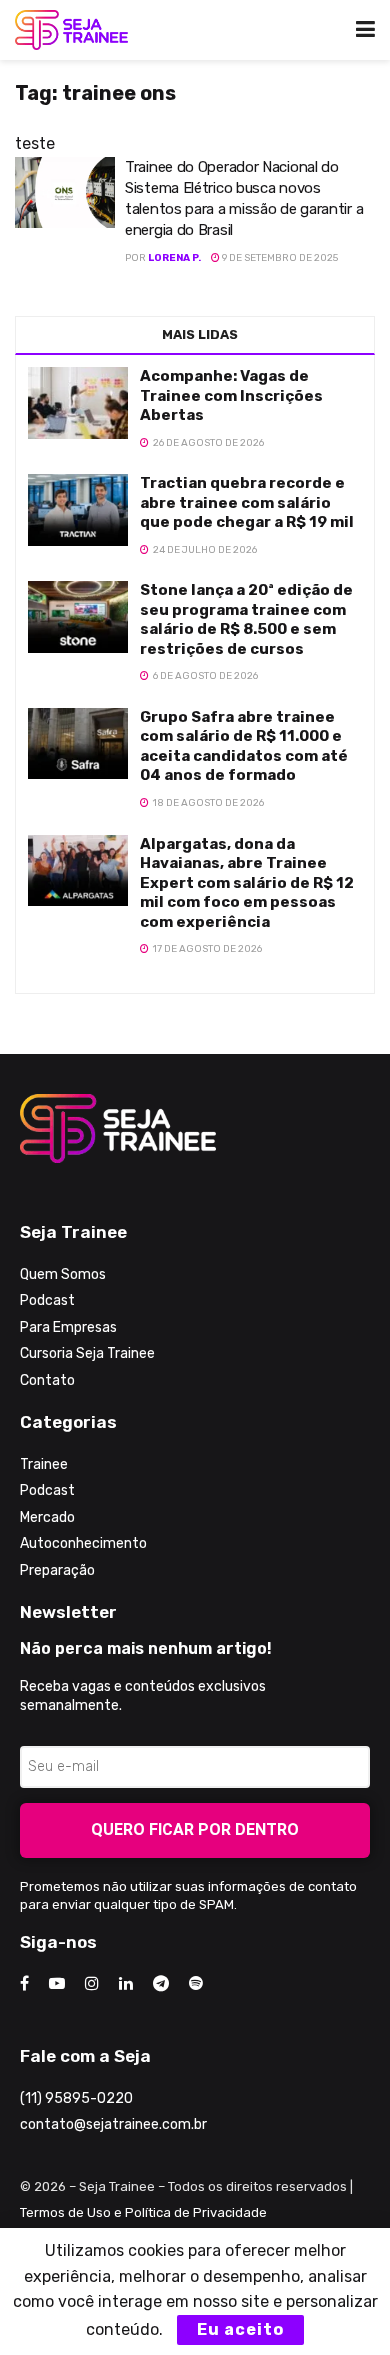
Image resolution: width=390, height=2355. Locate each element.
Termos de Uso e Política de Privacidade (143, 2212)
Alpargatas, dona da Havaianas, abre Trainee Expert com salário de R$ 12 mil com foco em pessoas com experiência (247, 883)
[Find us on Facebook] (24, 1984)
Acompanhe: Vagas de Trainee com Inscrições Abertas (231, 395)
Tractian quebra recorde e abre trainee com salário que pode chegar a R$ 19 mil (247, 502)
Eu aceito (240, 2329)
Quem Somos (63, 1274)
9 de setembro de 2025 (279, 258)
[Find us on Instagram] (92, 1984)
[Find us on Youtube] (57, 1984)
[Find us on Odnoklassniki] (196, 1984)
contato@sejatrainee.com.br (113, 2124)
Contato (47, 1380)
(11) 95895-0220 (76, 2098)
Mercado (47, 1517)
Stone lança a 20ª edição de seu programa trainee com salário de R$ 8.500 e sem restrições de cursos (246, 619)
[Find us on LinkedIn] (126, 1984)
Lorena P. (174, 258)
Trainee (44, 1464)
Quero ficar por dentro (195, 1829)
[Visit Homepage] (71, 30)
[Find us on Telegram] (161, 1984)
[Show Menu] (365, 30)
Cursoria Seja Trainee (87, 1353)
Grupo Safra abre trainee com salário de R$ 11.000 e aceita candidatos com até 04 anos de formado (244, 746)
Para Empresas (68, 1327)
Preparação (57, 1570)
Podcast (47, 1300)
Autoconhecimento (83, 1543)
